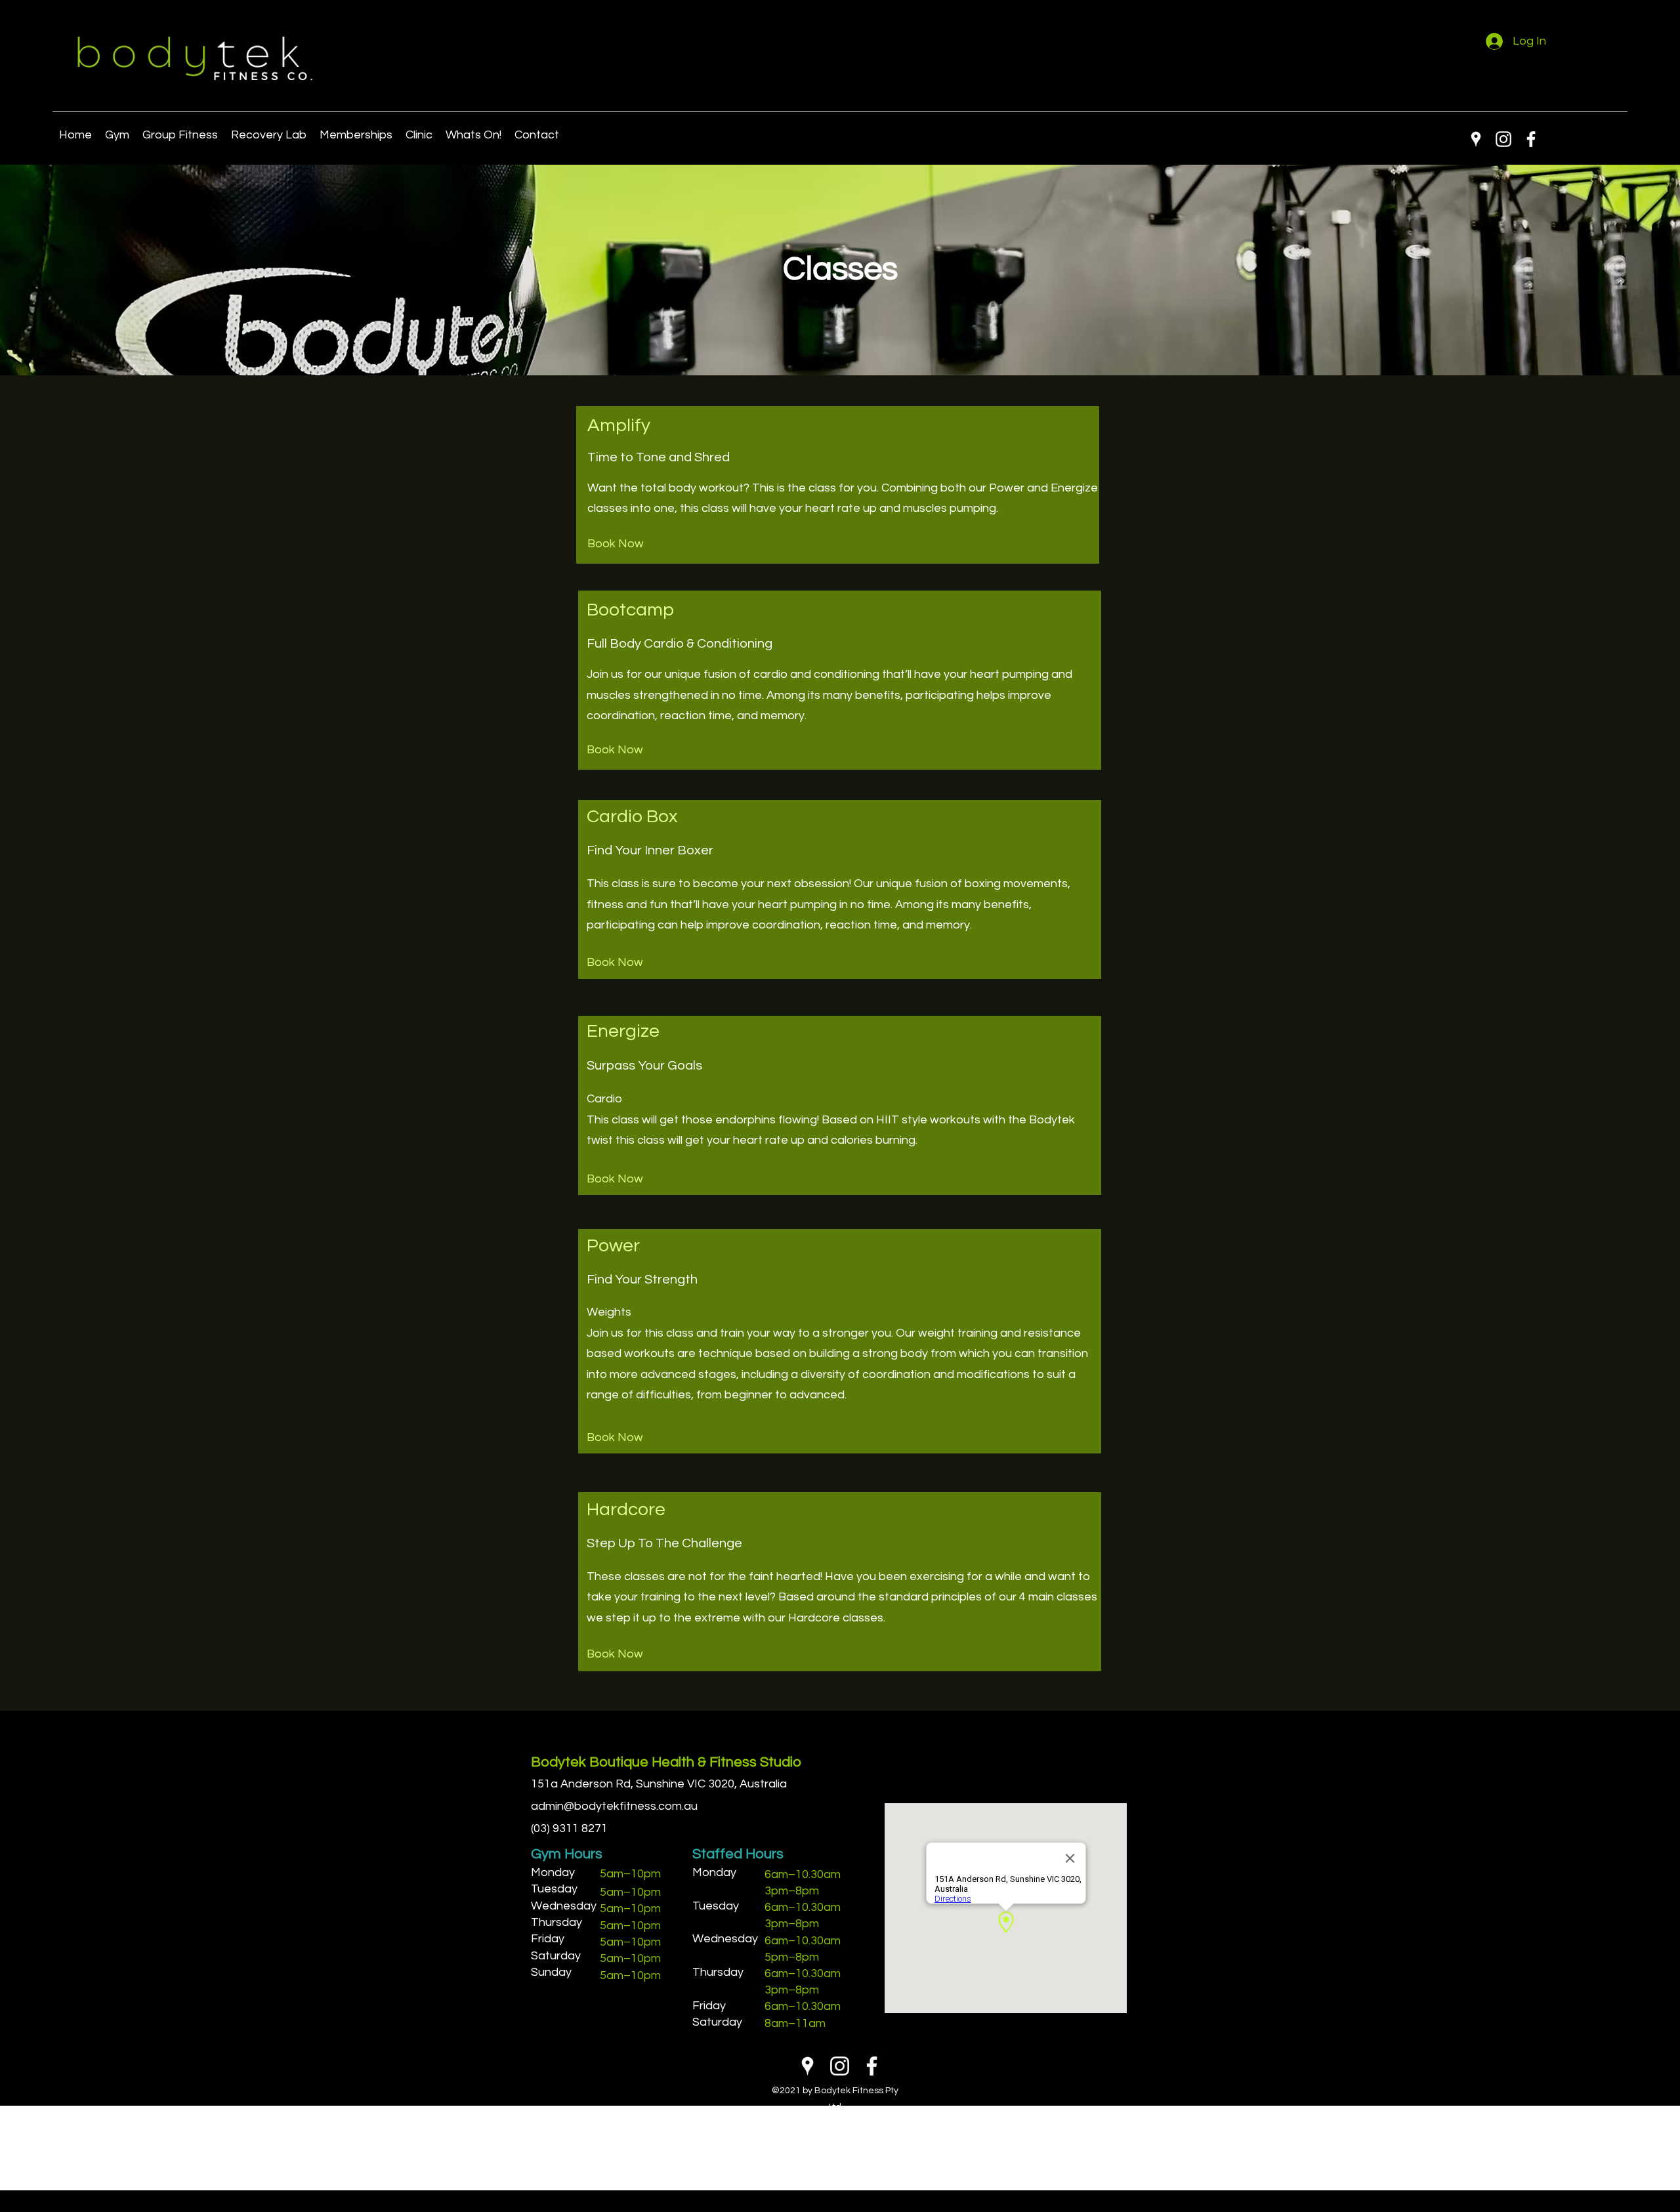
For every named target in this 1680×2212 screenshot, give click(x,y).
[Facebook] (1531, 139)
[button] (473, 135)
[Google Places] (1476, 139)
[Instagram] (1503, 139)
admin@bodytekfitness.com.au (614, 1806)
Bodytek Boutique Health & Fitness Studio (666, 1762)
